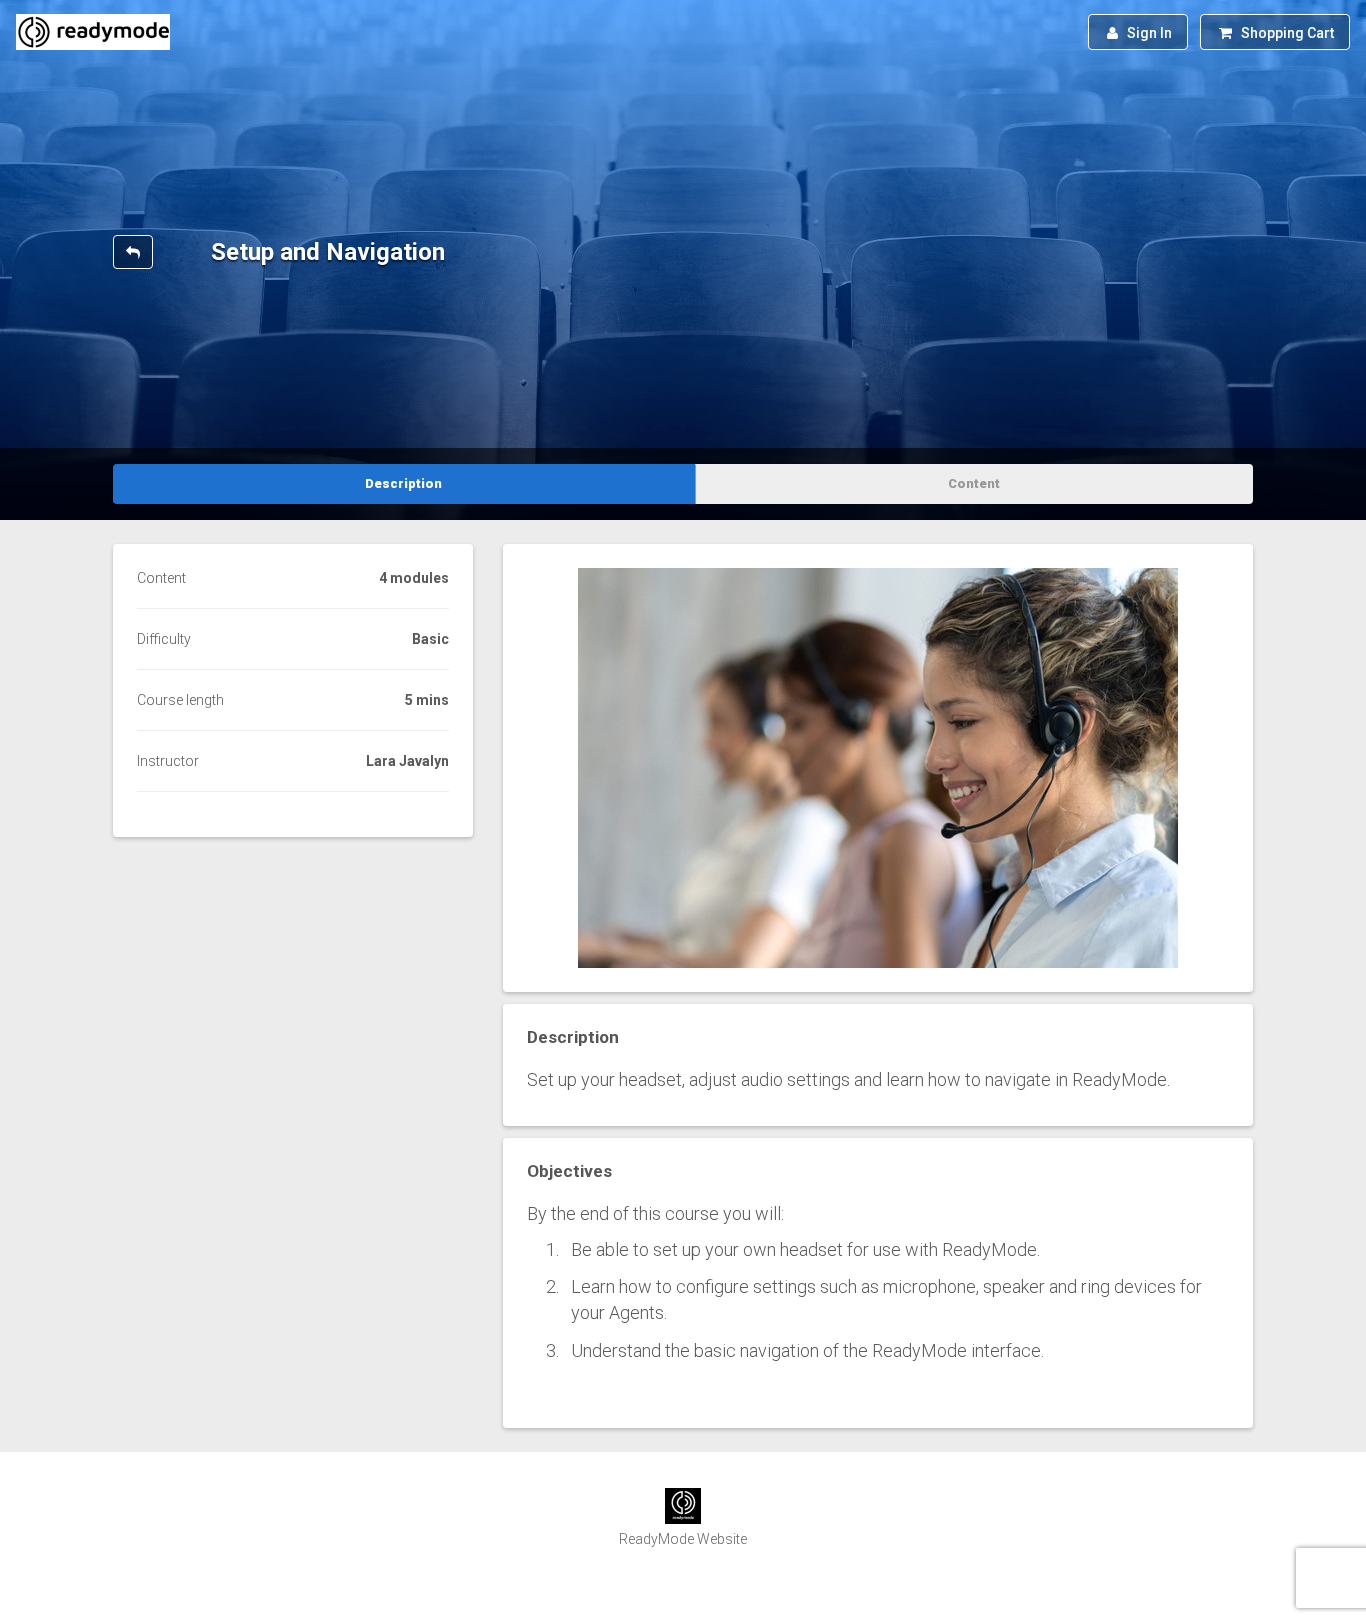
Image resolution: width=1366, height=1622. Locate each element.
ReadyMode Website (683, 1539)
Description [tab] (403, 483)
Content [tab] (974, 483)
